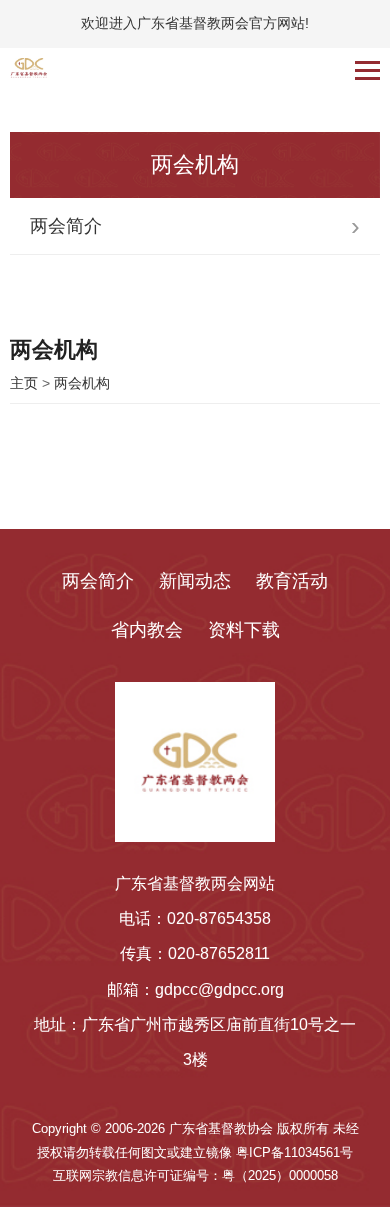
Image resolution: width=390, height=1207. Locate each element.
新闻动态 (195, 581)
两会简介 (98, 581)
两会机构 (82, 383)
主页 (24, 383)
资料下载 (244, 630)
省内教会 (147, 630)
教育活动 (292, 581)
